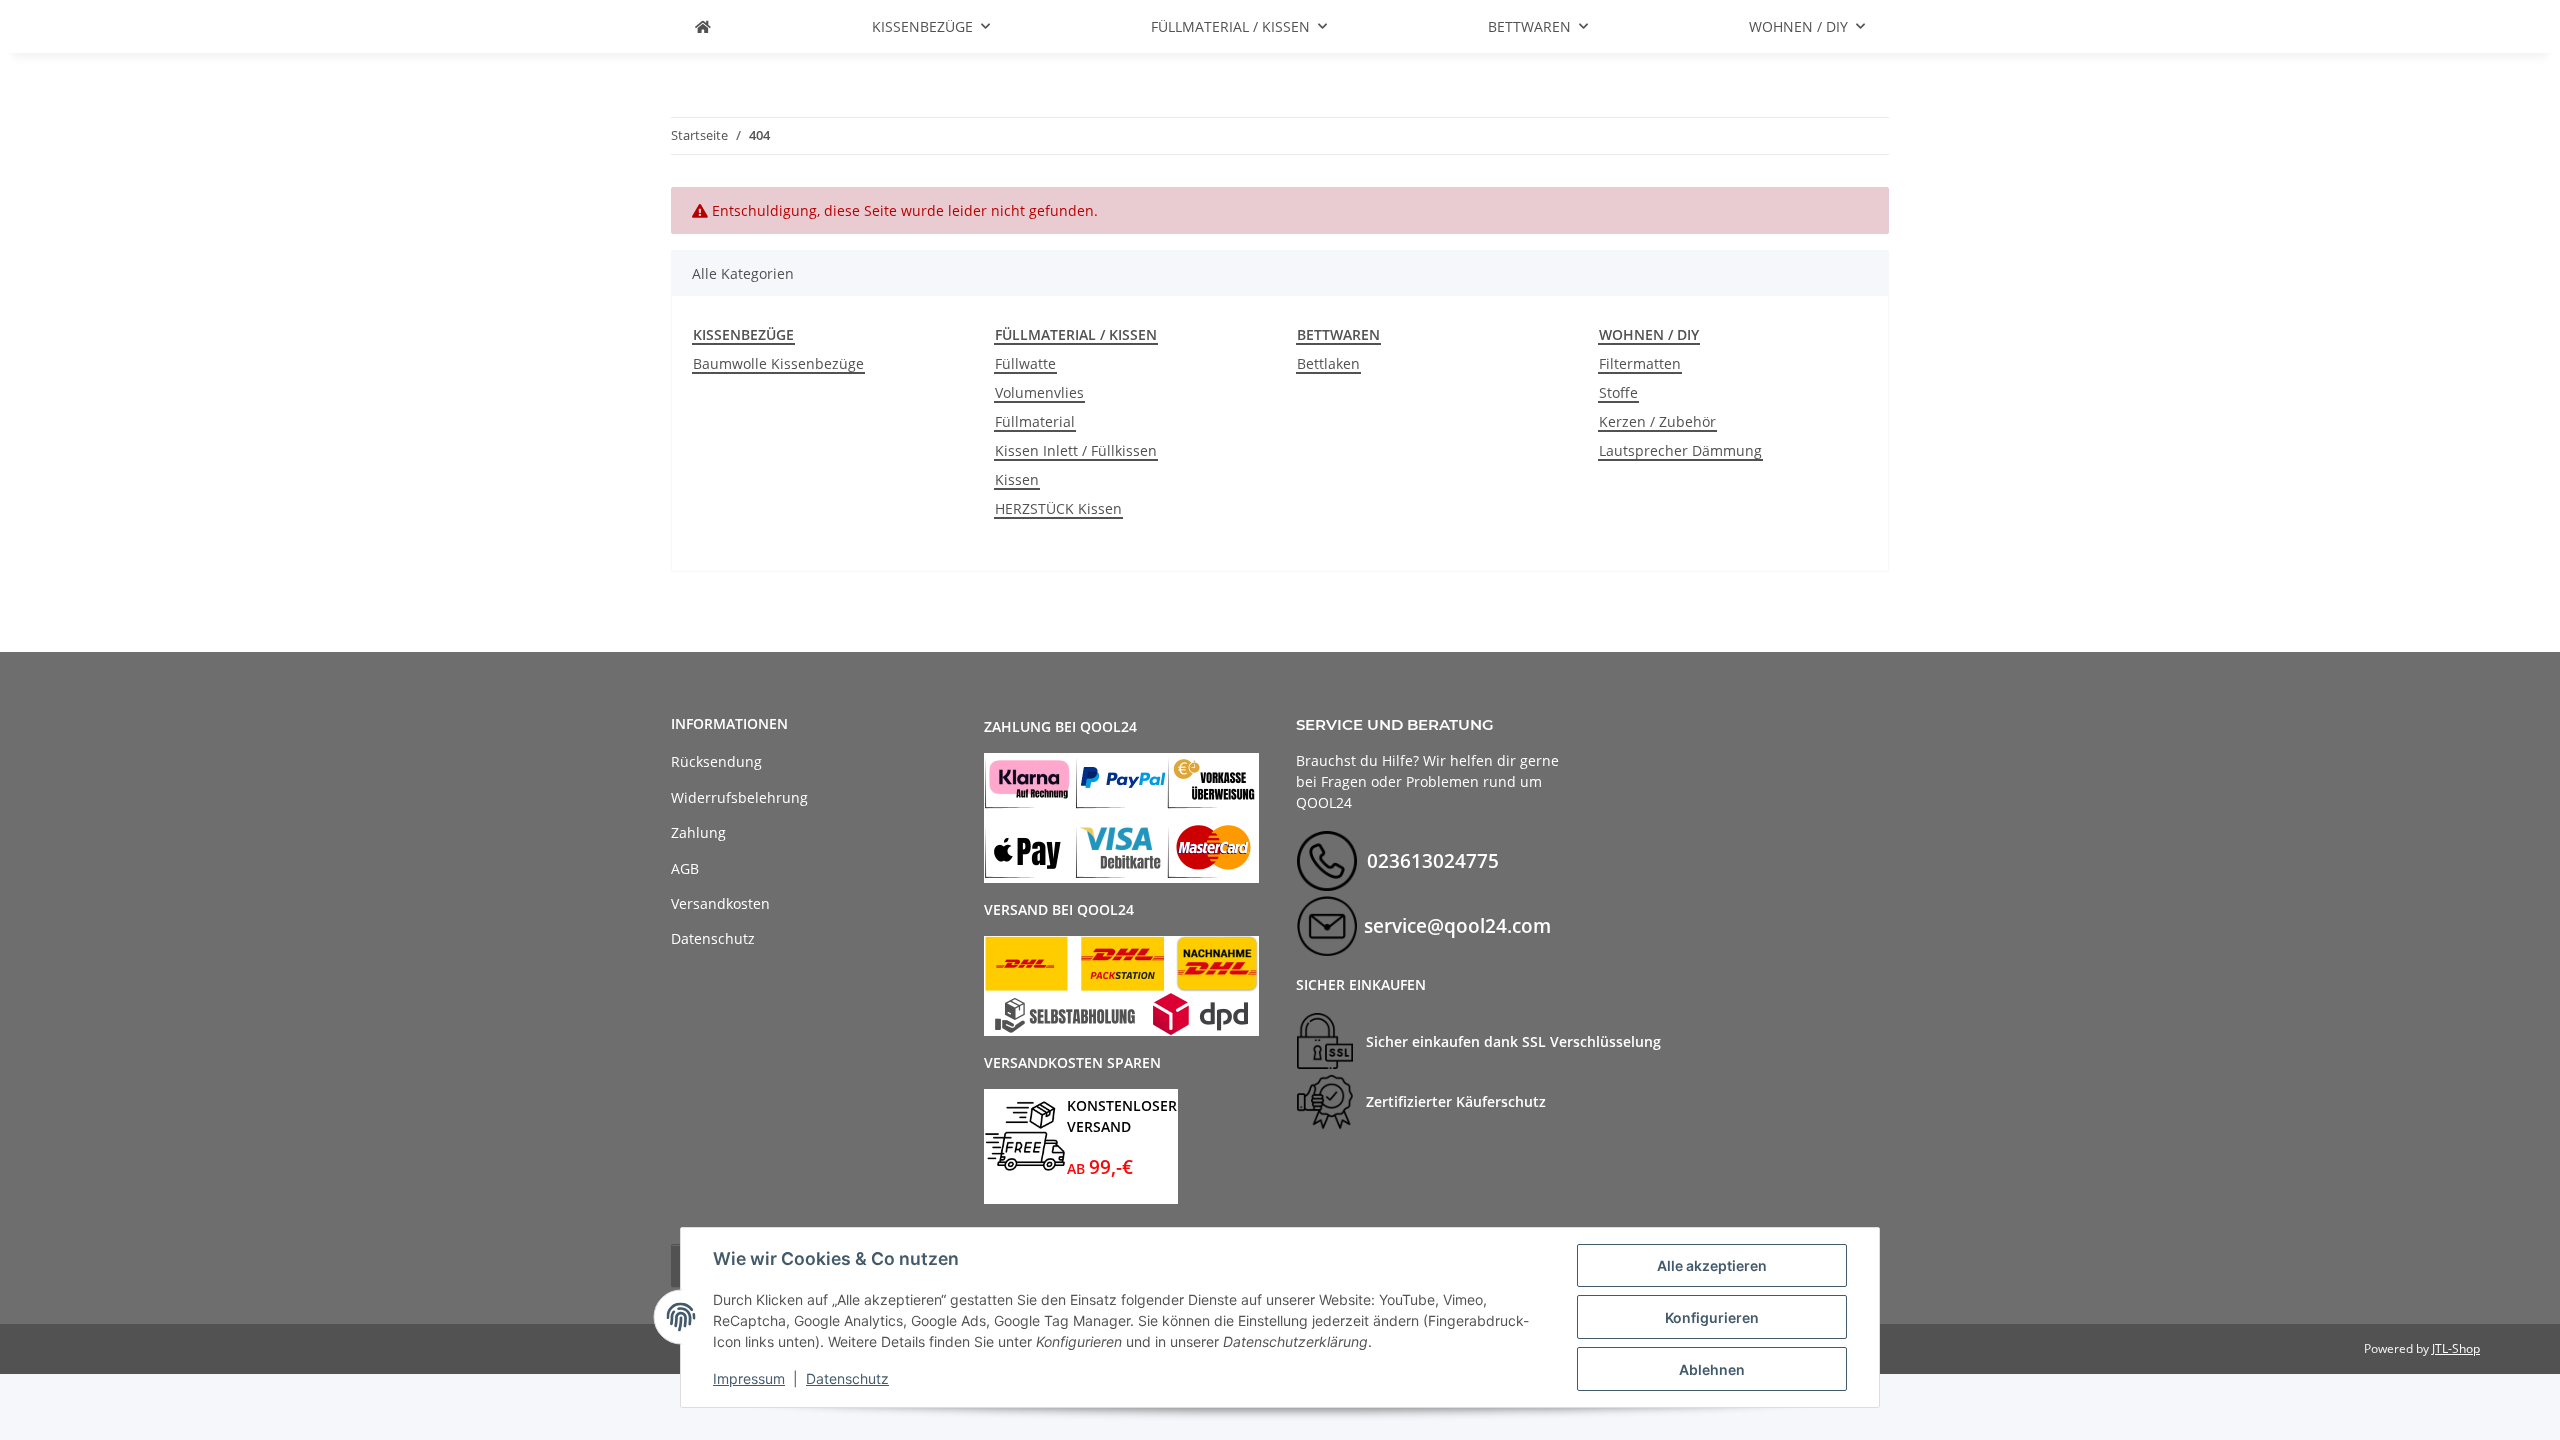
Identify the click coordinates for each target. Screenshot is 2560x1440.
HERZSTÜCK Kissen (1058, 508)
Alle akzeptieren (1712, 1265)
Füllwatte (1025, 363)
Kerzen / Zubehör (1657, 421)
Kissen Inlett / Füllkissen (1076, 450)
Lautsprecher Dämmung (1680, 450)
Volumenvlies (1039, 392)
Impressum (749, 1378)
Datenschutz (847, 1378)
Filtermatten (1640, 363)
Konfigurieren (1712, 1317)
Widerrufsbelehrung (739, 797)
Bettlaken (1328, 363)
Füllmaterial (1035, 421)
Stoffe (1618, 392)
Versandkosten (720, 903)
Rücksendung (716, 761)
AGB (685, 868)
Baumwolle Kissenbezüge (778, 363)
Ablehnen (1712, 1369)
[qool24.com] (703, 26)
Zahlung (698, 832)
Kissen (1017, 479)
